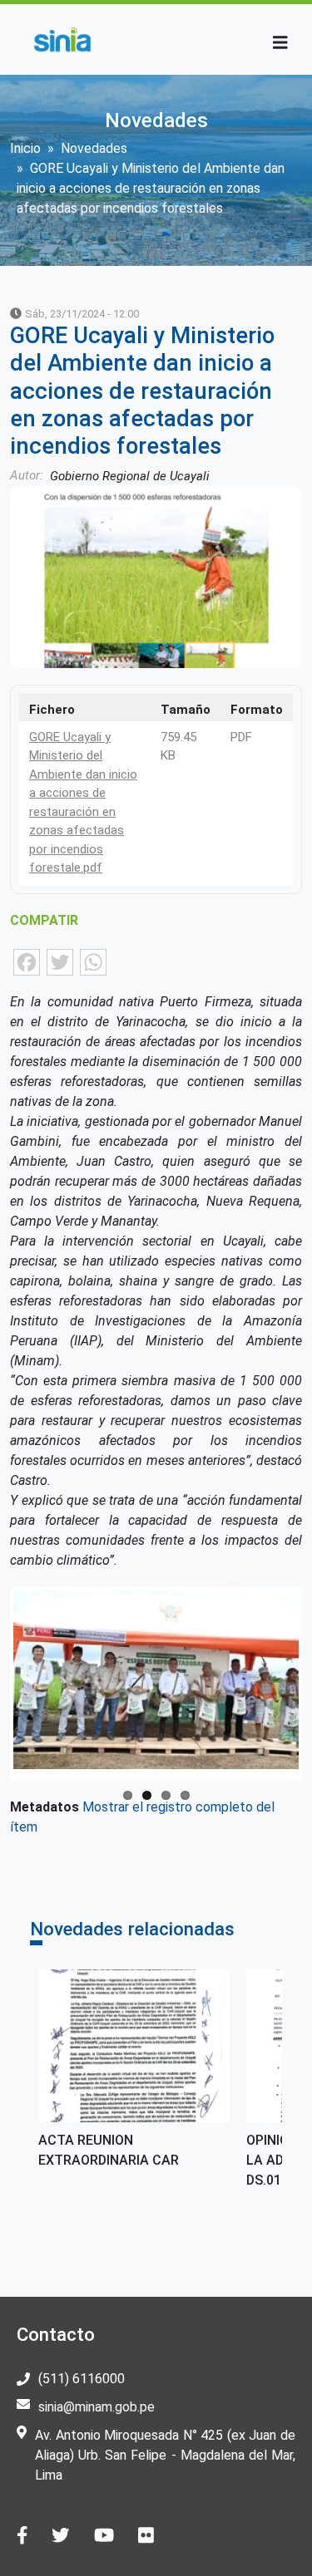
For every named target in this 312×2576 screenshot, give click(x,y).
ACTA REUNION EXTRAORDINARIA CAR (109, 2150)
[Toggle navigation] (280, 43)
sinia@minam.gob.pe (97, 2407)
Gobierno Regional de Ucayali (130, 476)
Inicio (25, 148)
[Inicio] (62, 39)
